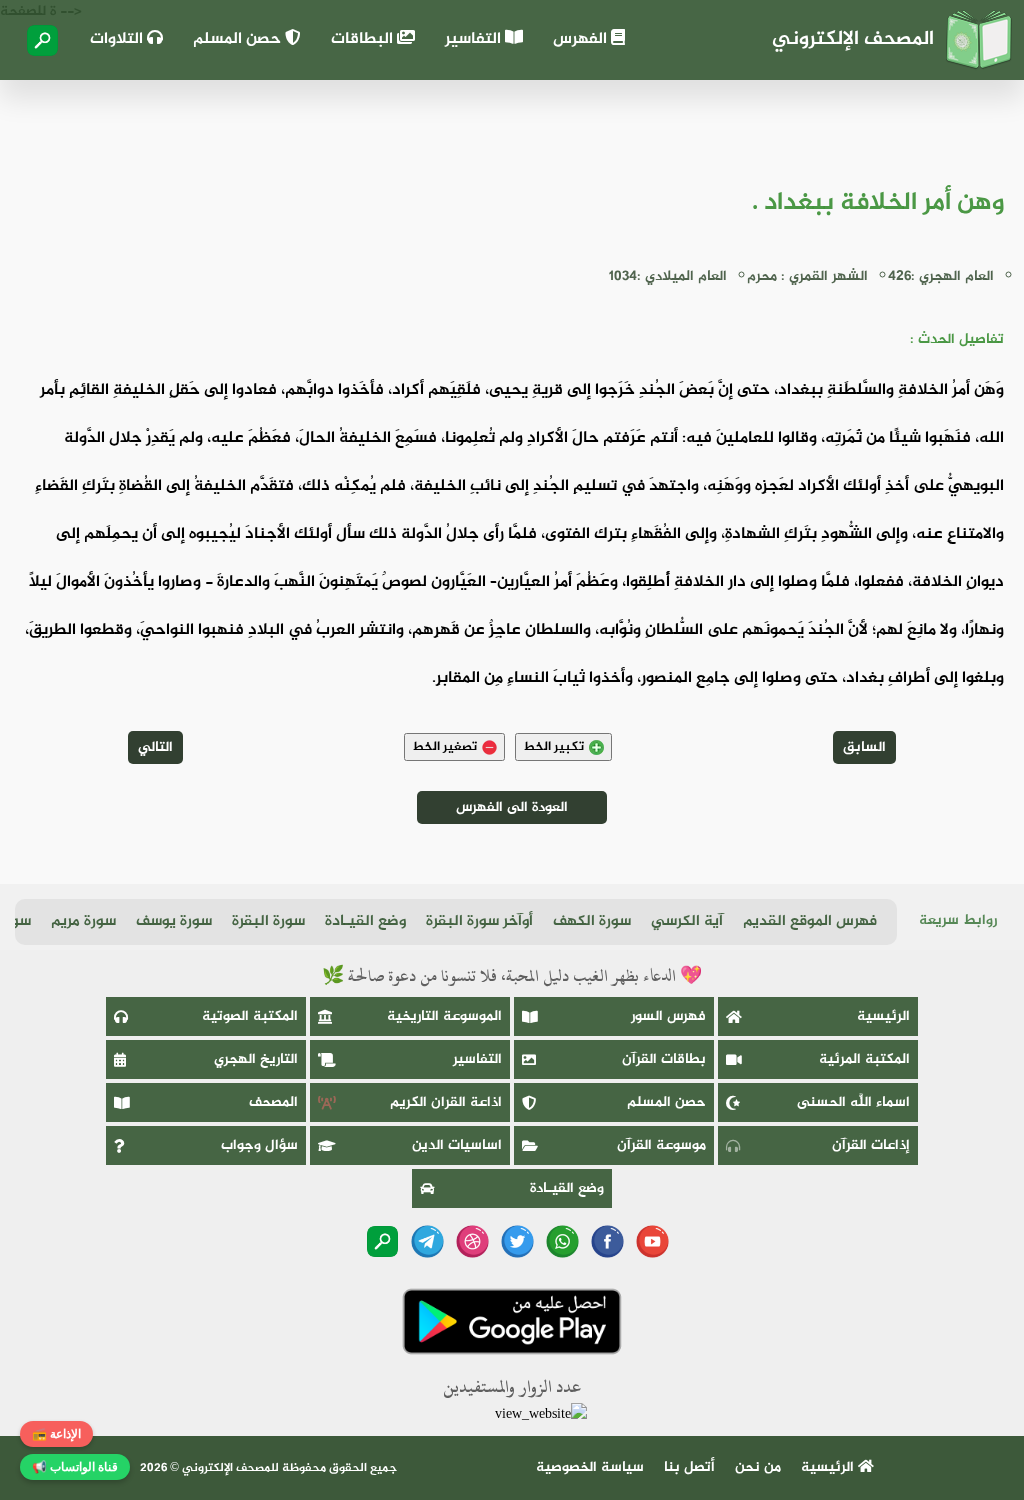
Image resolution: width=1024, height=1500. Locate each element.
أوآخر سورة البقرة (479, 921)
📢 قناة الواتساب (75, 1467)
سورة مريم (83, 921)
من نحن (758, 1467)
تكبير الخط (553, 747)
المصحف (273, 1102)
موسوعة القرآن (661, 1145)
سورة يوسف (174, 921)
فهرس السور (668, 1016)
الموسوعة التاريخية (444, 1016)
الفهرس (582, 39)
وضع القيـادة (365, 921)
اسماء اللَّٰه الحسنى (853, 1102)
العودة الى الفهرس (512, 807)
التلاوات (118, 39)
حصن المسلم (239, 39)
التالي (155, 747)
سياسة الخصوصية (590, 1467)
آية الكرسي (687, 921)
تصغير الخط (444, 747)
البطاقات (364, 39)
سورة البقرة (268, 921)
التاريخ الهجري (256, 1059)
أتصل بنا (689, 1467)
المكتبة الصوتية (250, 1016)
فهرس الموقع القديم (810, 921)
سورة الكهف (592, 921)
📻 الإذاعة (56, 1434)
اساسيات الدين (457, 1145)
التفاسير (475, 39)
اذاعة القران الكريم (446, 1102)
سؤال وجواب (259, 1145)
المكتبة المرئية (864, 1059)
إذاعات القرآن (871, 1145)
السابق (864, 747)
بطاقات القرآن (664, 1059)
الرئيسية (883, 1016)
